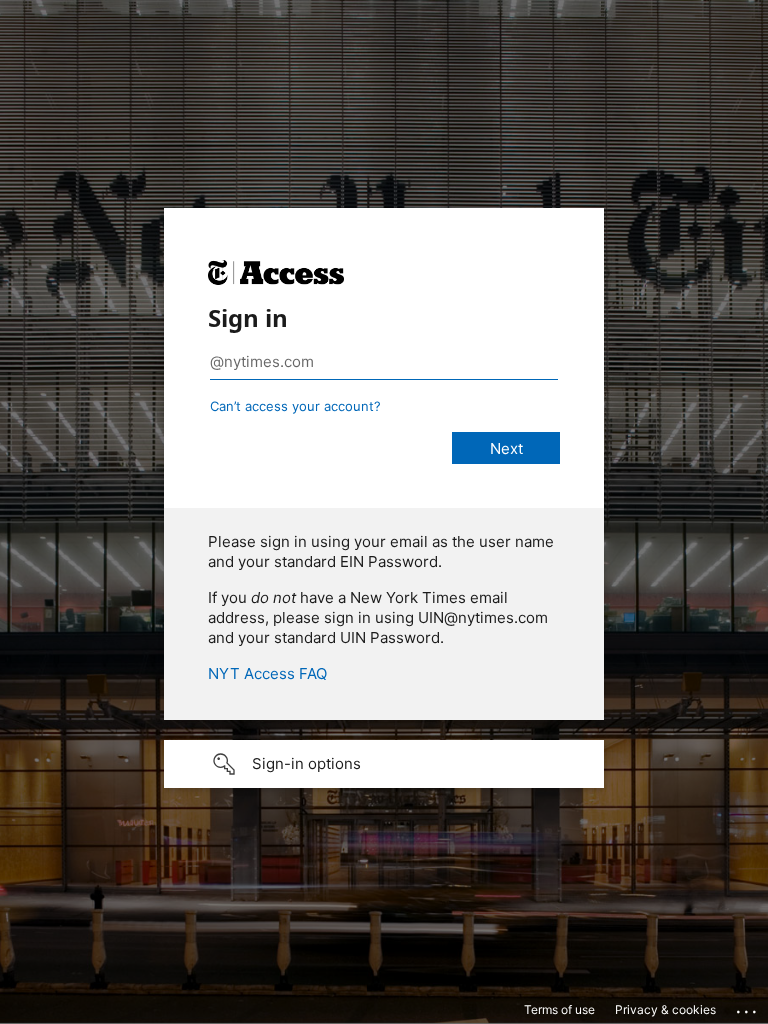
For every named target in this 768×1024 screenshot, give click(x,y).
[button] (384, 764)
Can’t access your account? (295, 406)
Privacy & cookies (665, 1009)
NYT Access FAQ (267, 673)
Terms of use (559, 1009)
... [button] (748, 1007)
